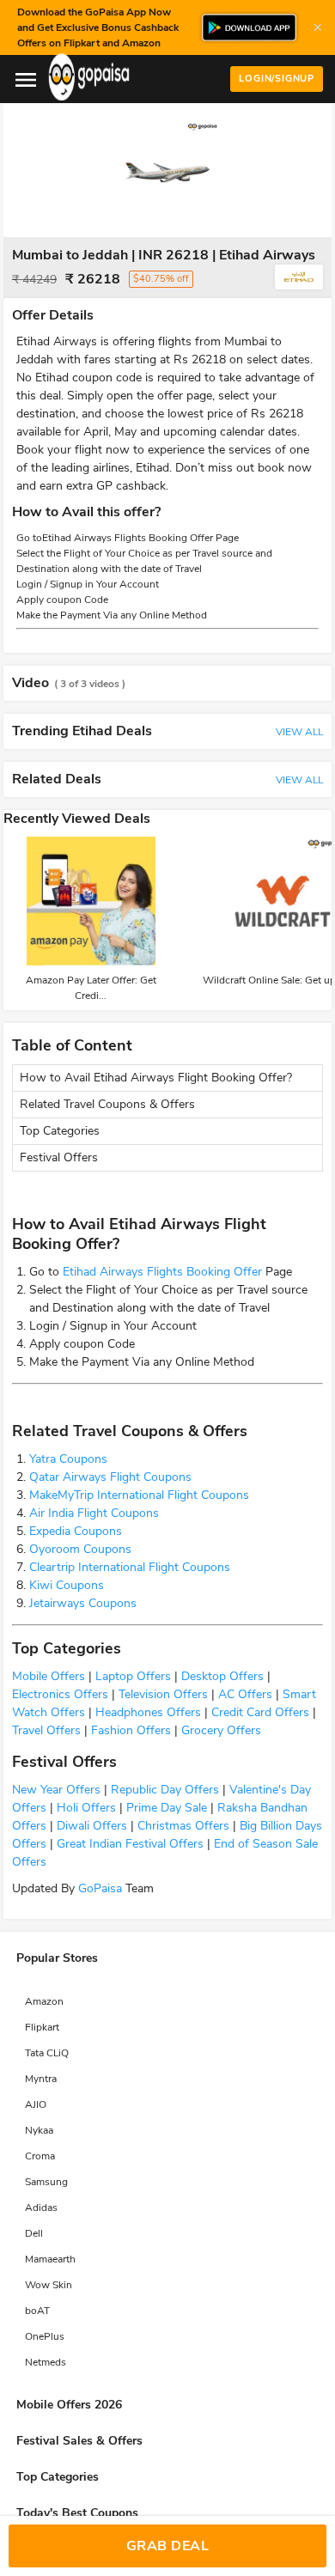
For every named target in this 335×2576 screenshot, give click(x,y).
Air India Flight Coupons (94, 1513)
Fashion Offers (129, 1730)
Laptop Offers (131, 1676)
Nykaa (39, 2130)
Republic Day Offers (163, 1790)
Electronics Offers (60, 1694)
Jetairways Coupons (83, 1603)
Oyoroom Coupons (80, 1549)
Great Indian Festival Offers (128, 1844)
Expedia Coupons (76, 1531)
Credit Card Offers (259, 1712)
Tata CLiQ (47, 2053)
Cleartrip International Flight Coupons (130, 1567)
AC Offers (244, 1694)
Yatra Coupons (68, 1459)
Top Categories (60, 1131)
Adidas (41, 2208)
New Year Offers (56, 1790)
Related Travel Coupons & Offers (107, 1104)
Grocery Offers (219, 1730)
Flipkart (42, 2027)
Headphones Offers (146, 1712)
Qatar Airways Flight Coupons (110, 1477)
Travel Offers (46, 1730)
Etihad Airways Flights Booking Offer (162, 1272)
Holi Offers (85, 1808)
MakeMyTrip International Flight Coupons (139, 1495)
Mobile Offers (49, 1676)
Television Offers (161, 1694)
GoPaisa (98, 1888)
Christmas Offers (182, 1826)
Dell (34, 2233)
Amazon (44, 2001)
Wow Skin (49, 2285)
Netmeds (46, 2362)
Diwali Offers (90, 1826)
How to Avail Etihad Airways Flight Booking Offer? (156, 1078)
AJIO (36, 2104)
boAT (37, 2311)
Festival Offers (59, 1157)
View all (299, 732)
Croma (40, 2156)
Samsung (46, 2182)
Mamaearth (50, 2259)
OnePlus (45, 2336)
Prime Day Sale (165, 1808)
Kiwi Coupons (67, 1585)
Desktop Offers (221, 1676)
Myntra (41, 2079)
